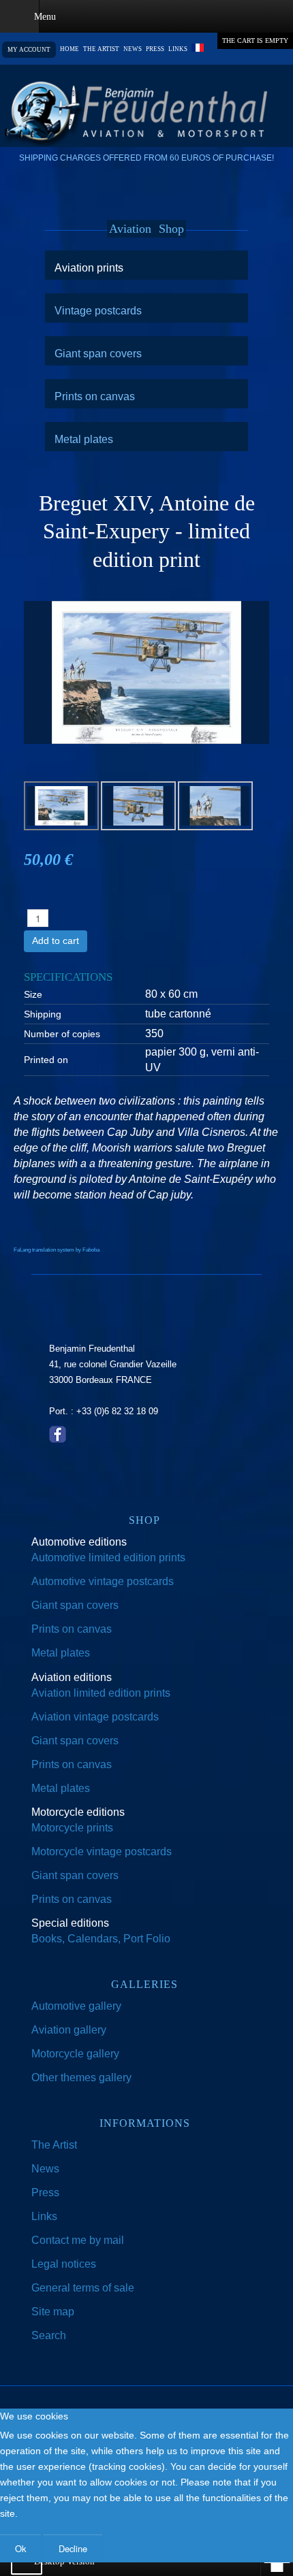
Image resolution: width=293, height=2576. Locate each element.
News (133, 49)
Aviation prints (89, 267)
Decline (73, 2548)
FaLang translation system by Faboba (57, 1250)
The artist (101, 49)
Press (155, 49)
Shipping (43, 1014)
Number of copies (62, 1034)
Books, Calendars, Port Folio (101, 1939)
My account (29, 50)
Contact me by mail (78, 2240)
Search (49, 2335)
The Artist (54, 2145)
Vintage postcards (98, 310)
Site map (53, 2312)
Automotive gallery (76, 2006)
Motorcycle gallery (75, 2054)
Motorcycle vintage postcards (102, 1852)
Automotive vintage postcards (103, 1581)
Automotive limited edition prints (108, 1558)
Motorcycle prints (72, 1828)
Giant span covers (98, 353)
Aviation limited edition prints (101, 1693)
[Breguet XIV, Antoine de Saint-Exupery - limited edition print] (146, 671)
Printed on (46, 1060)
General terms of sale (83, 2288)
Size (33, 994)
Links (178, 49)
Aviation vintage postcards (95, 1717)
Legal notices (64, 2264)
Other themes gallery (81, 2077)
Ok (20, 2548)
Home (70, 49)
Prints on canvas (95, 396)
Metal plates (84, 439)
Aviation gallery (69, 2030)
